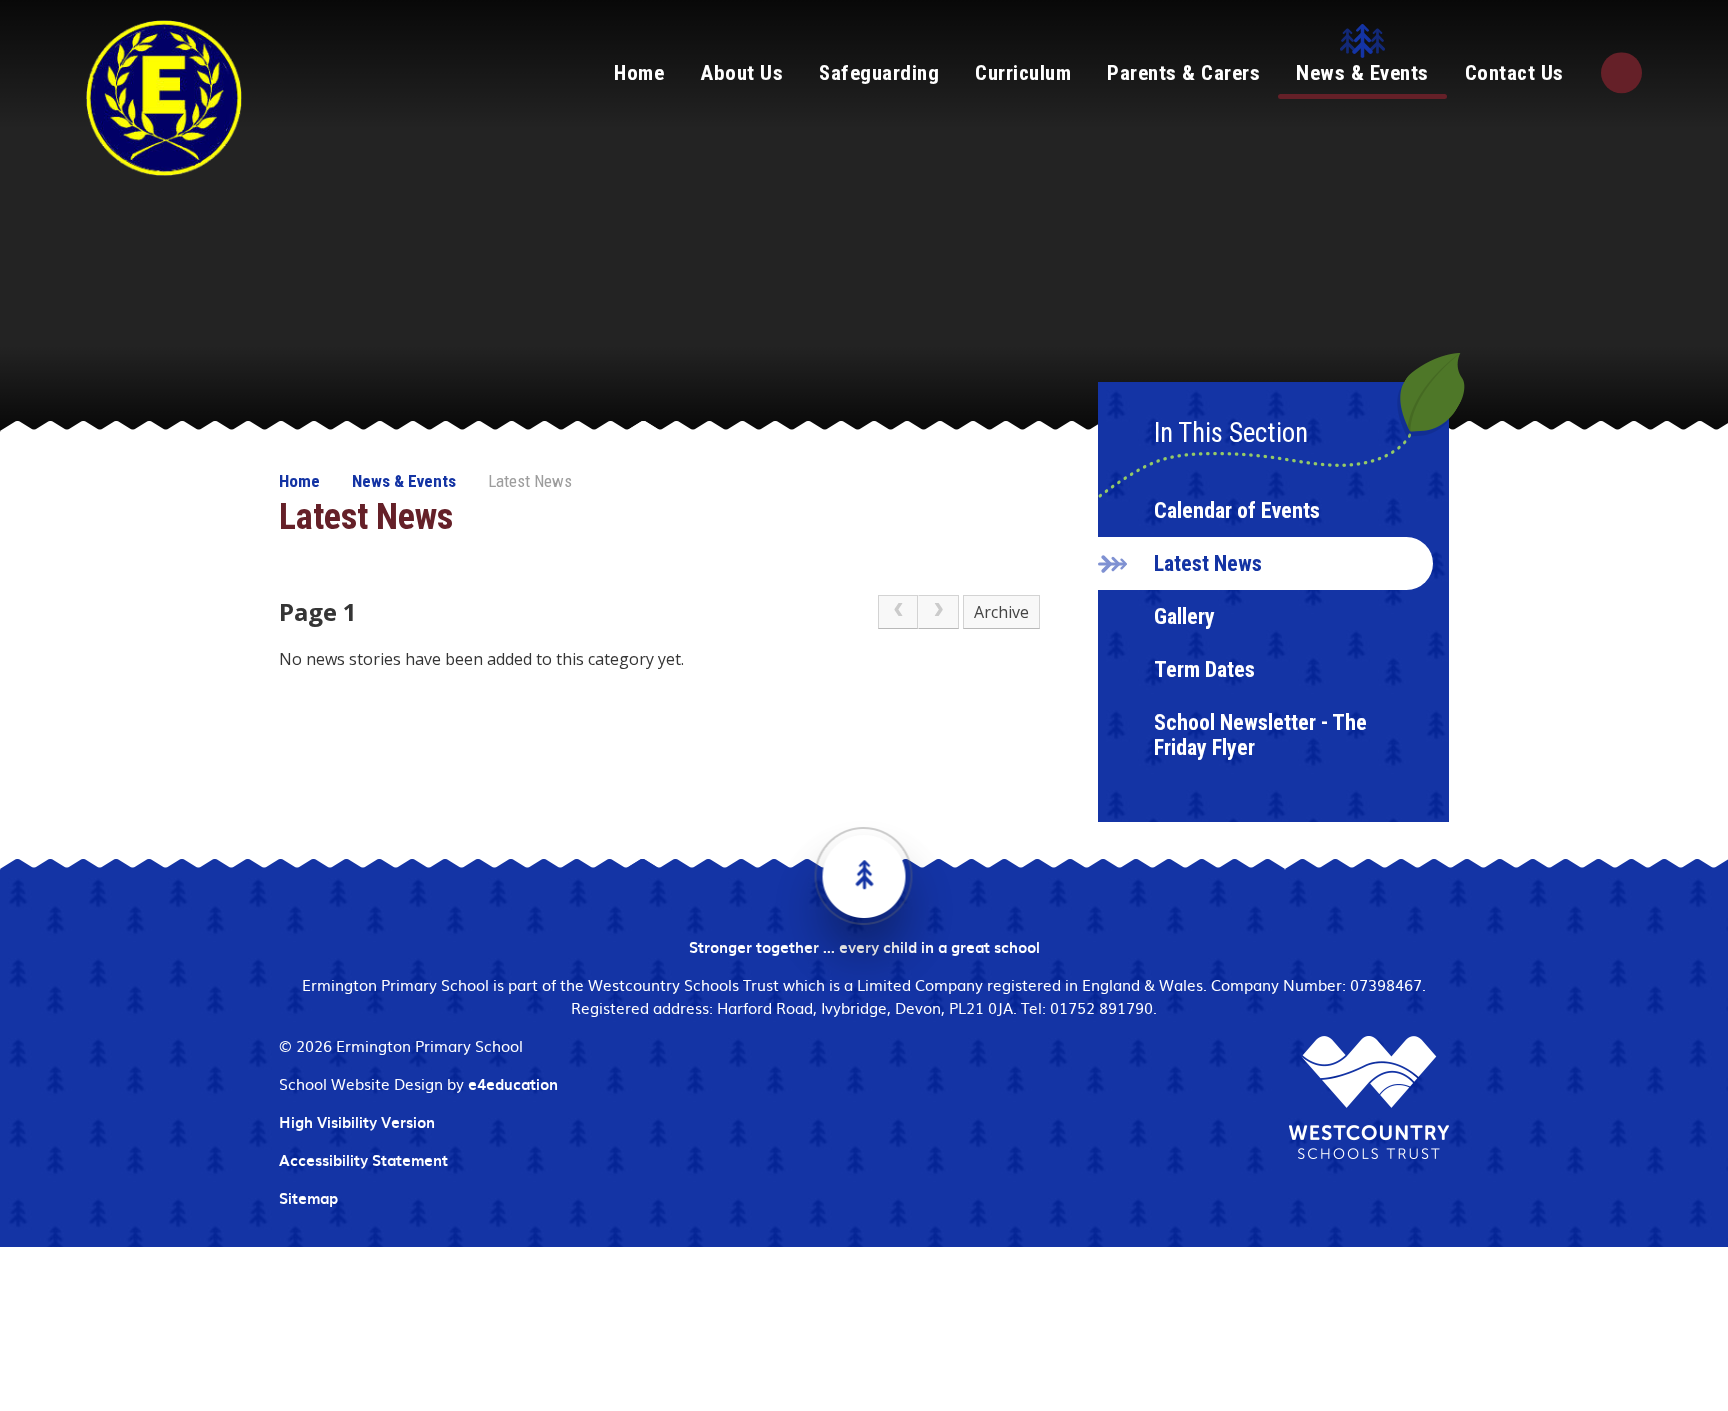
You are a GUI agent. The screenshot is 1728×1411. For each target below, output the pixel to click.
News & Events (404, 481)
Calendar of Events (1237, 510)
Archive (1001, 612)
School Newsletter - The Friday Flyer (1260, 735)
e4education (513, 1084)
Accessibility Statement (363, 1160)
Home (299, 481)
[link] (898, 612)
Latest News (530, 481)
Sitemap (308, 1198)
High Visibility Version (357, 1122)
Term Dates (1204, 669)
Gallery (1184, 616)
